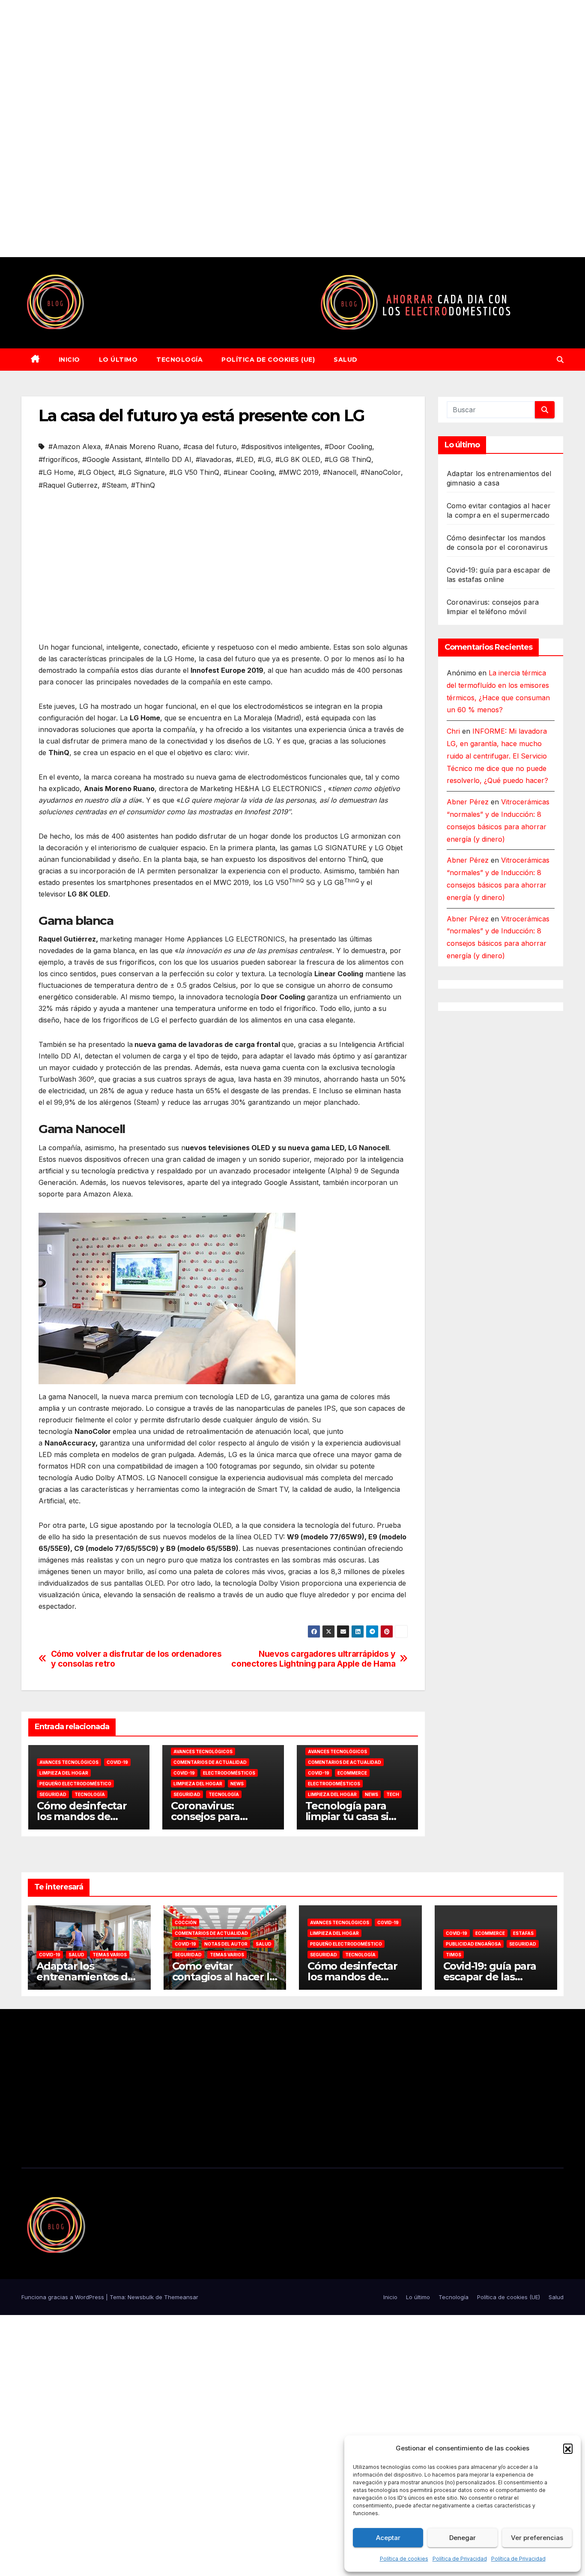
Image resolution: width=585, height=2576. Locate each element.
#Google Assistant (112, 459)
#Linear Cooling (249, 472)
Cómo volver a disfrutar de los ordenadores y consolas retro (136, 1659)
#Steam (114, 485)
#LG (264, 459)
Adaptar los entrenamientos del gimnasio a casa (87, 1977)
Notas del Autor (226, 1944)
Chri (453, 731)
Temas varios (110, 1955)
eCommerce (352, 1773)
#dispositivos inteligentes (281, 447)
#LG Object (96, 472)
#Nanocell (340, 472)
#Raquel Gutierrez (68, 485)
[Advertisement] (257, 129)
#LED (245, 459)
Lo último (118, 360)
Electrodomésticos (229, 1773)
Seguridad (53, 1794)
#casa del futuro (210, 447)
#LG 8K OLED (298, 459)
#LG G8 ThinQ (348, 459)
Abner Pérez (468, 802)
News (237, 1784)
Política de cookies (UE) (268, 360)
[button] (568, 2448)
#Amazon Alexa (75, 447)
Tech (393, 1794)
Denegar (463, 2538)
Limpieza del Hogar (64, 1773)
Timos (454, 1955)
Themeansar (181, 2297)
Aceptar (388, 2538)
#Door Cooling (348, 447)
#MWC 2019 (299, 472)
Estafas (523, 1933)
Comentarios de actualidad (210, 1762)
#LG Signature (142, 472)
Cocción (186, 1922)
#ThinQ (143, 485)
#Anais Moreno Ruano (142, 447)
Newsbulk (141, 2297)
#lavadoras (214, 459)
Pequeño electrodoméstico (75, 1784)
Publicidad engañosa (473, 1944)
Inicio (69, 360)
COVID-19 (117, 1762)
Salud (346, 360)
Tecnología (179, 360)
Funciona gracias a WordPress (64, 2297)
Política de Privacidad (460, 2559)
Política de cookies (404, 2559)
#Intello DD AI (168, 459)
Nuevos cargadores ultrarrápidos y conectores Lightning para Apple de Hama (313, 1659)
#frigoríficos (58, 459)
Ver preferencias (537, 2538)
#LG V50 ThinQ (194, 472)
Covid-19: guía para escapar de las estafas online (490, 1977)
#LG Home (56, 472)
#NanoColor (381, 472)
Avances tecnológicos (69, 1762)
